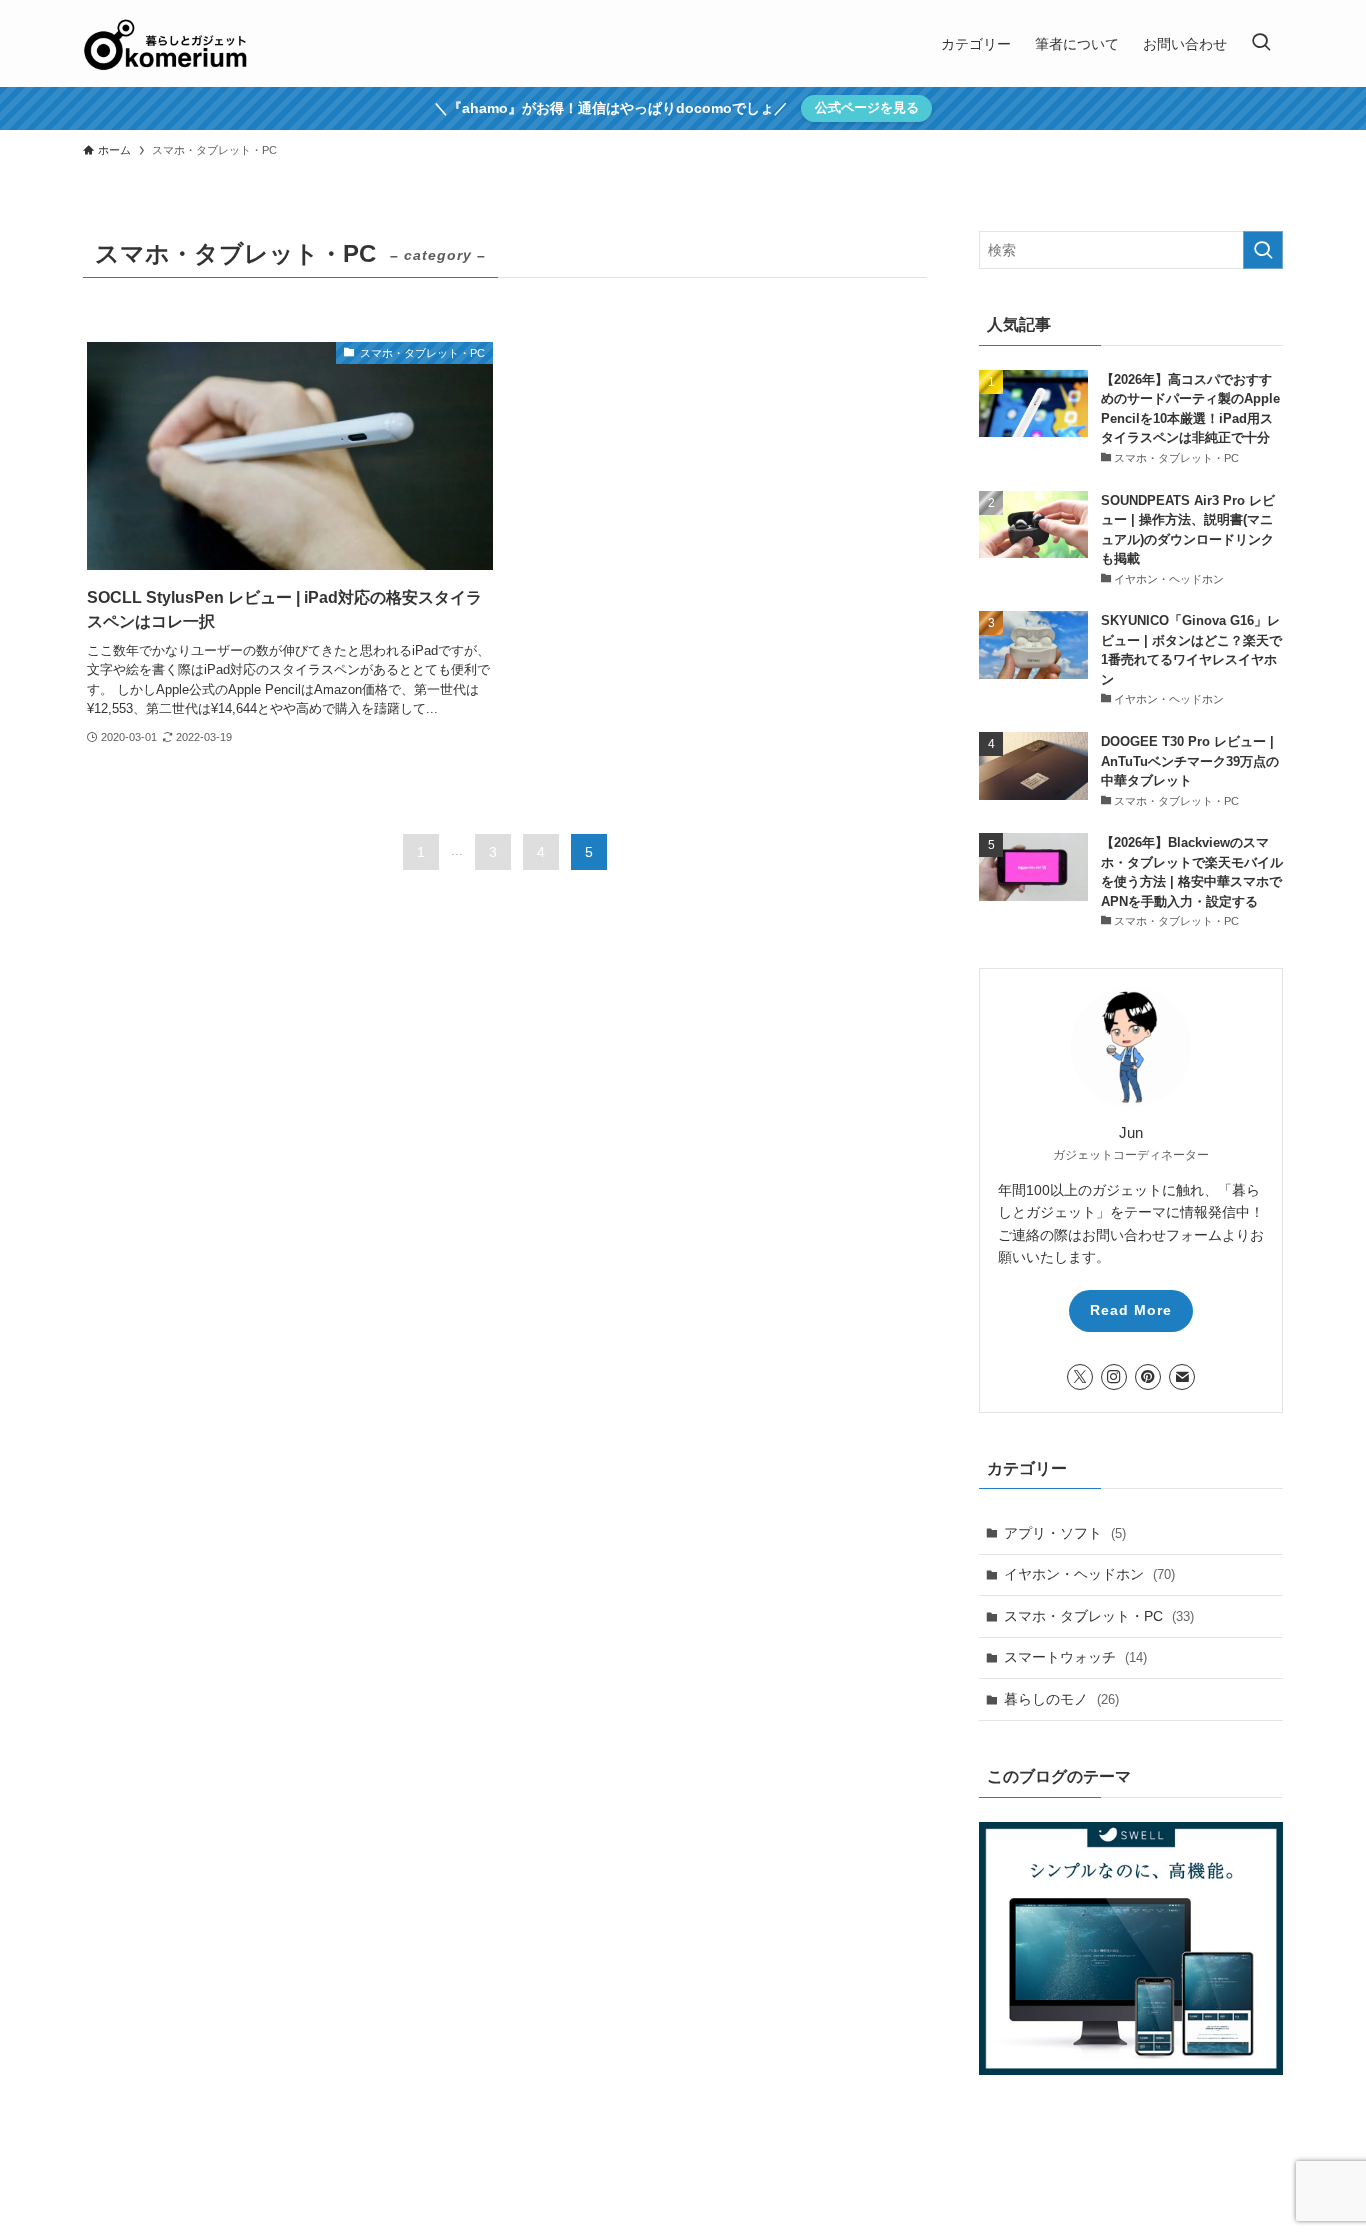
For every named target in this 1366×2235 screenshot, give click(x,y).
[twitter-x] (1080, 1377)
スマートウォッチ (1075, 1657)
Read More (1131, 1310)
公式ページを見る (867, 107)
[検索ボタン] (1261, 43)
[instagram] (1114, 1377)
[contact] (1182, 1377)
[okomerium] (165, 43)
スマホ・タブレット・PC (1099, 1616)
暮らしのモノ (1061, 1699)
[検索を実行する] (1263, 250)
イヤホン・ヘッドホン (1089, 1574)
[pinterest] (1148, 1377)
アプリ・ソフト (1065, 1533)
